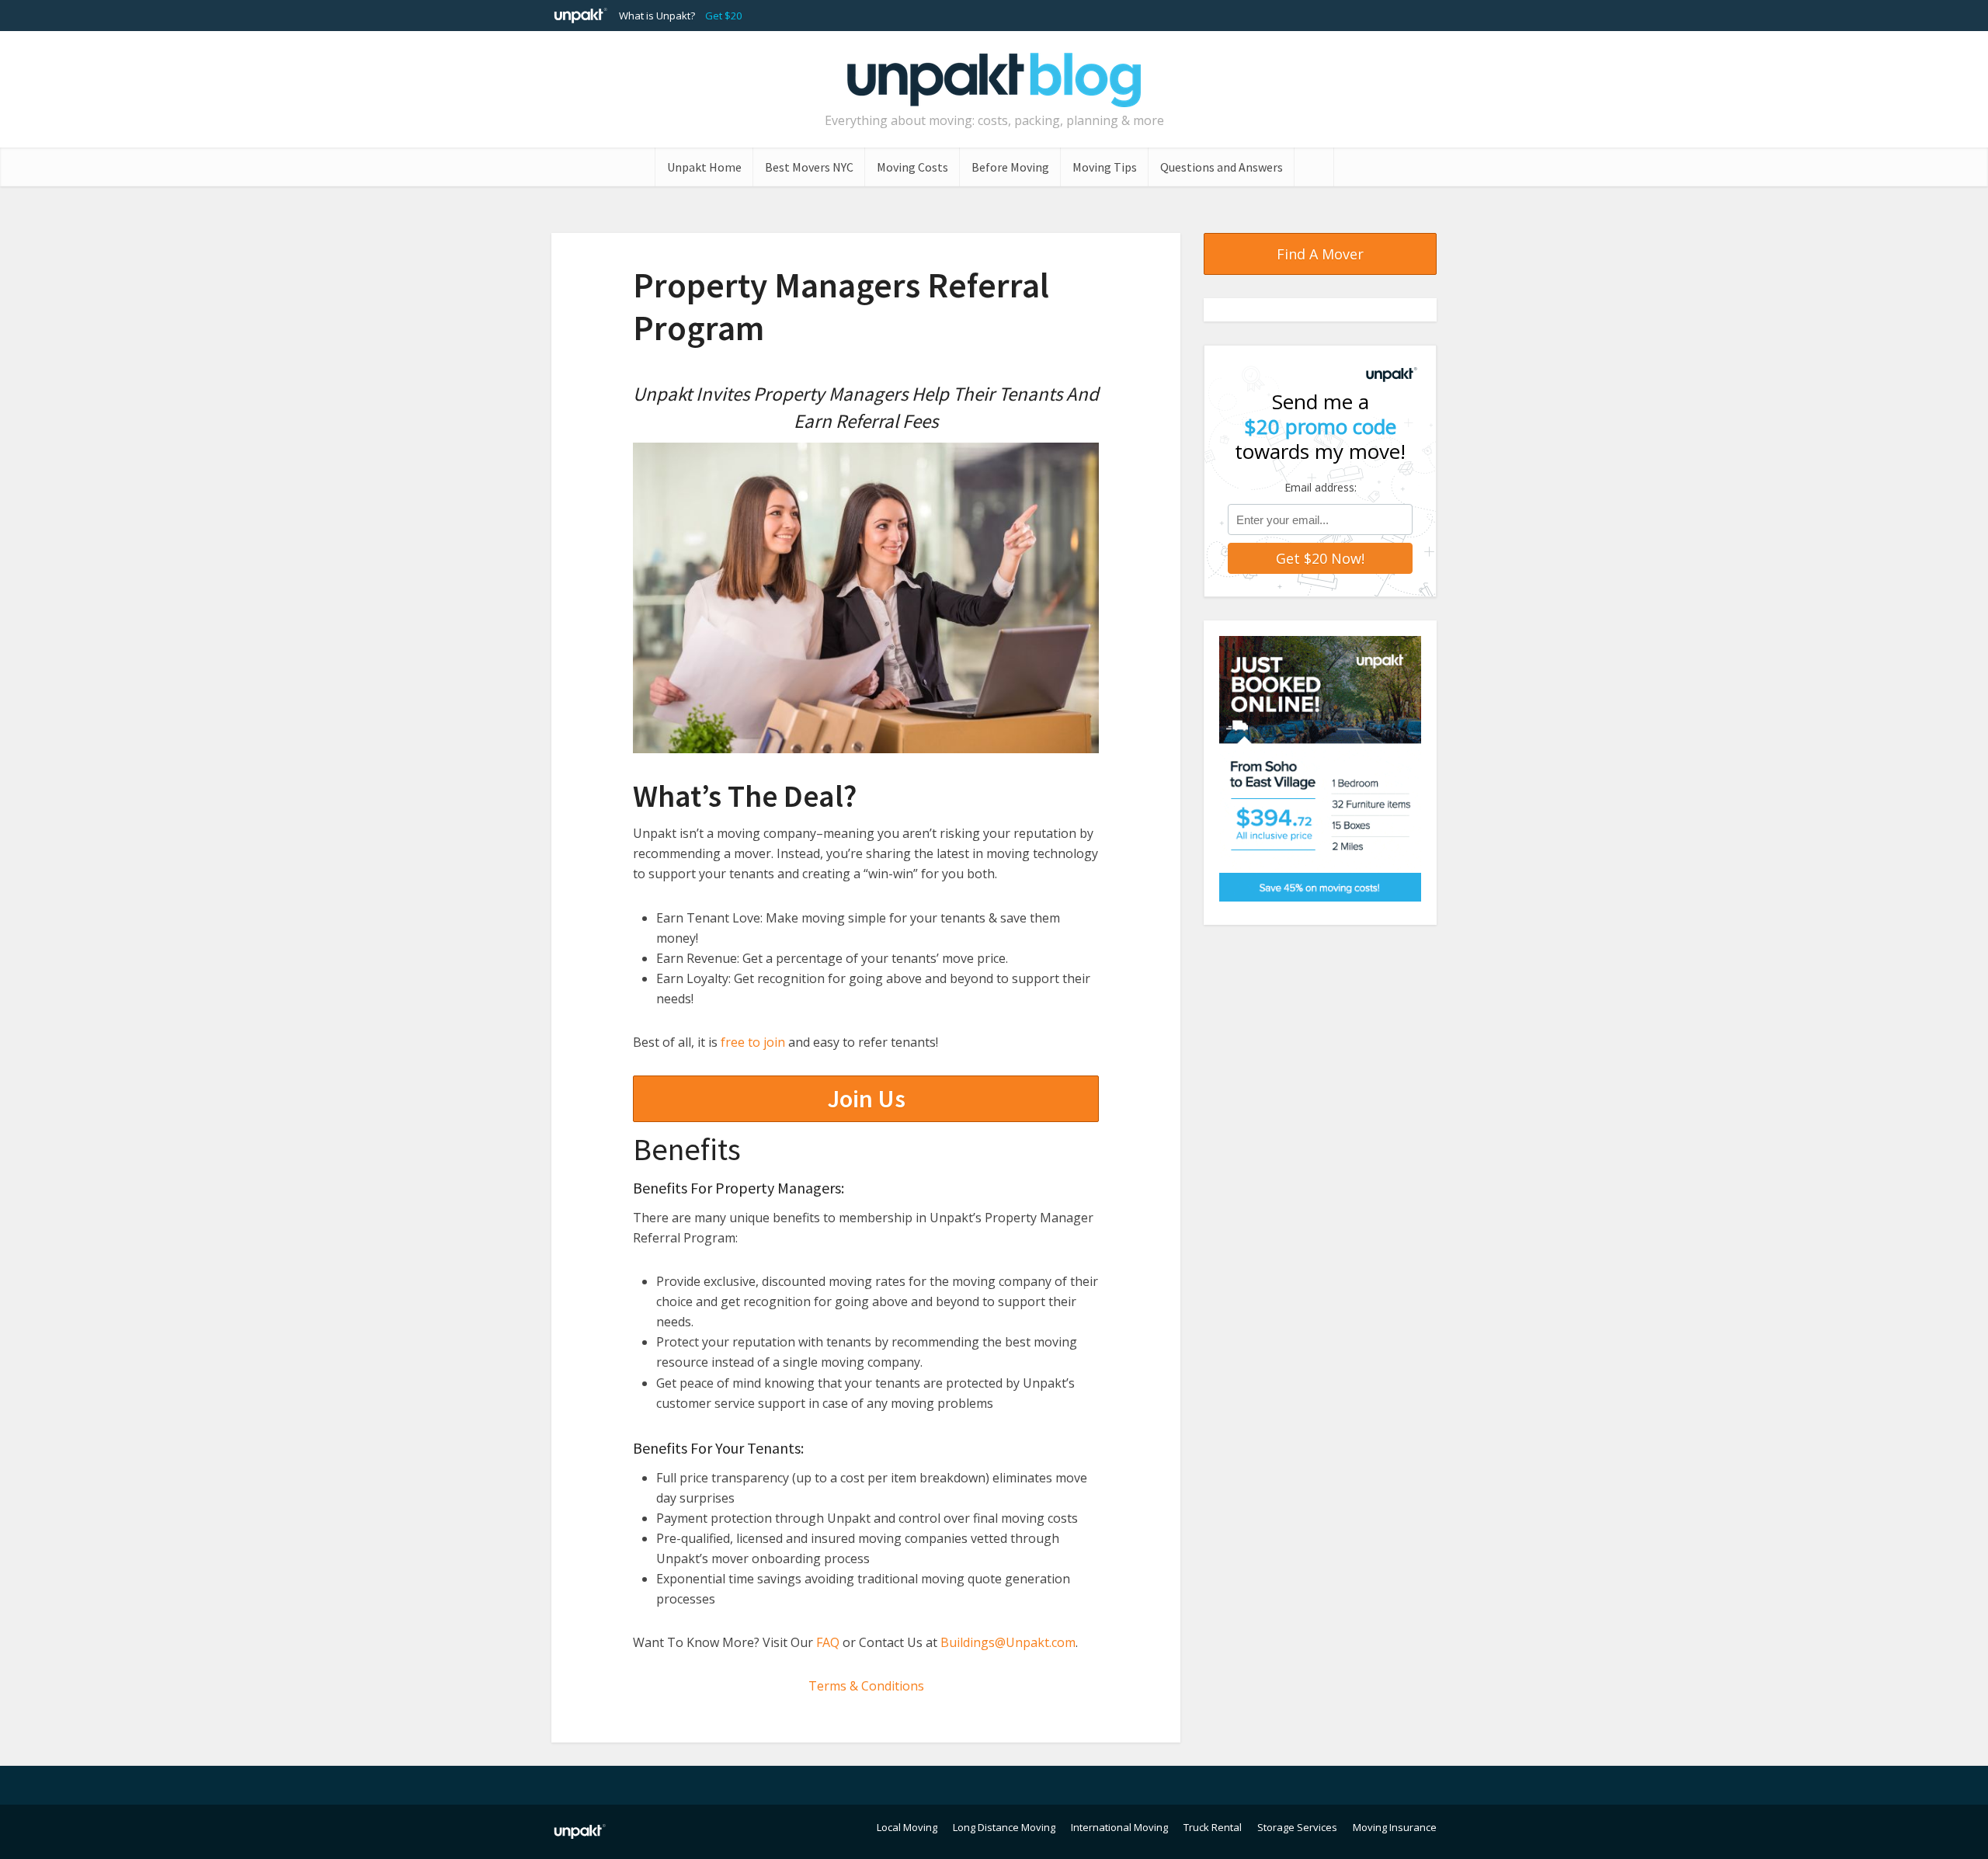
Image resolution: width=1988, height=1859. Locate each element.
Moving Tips (1105, 167)
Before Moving (1010, 167)
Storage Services (1297, 1827)
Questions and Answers (1222, 167)
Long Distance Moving (1004, 1827)
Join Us (866, 1099)
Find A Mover (1320, 254)
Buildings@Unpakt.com (1008, 1642)
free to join (753, 1042)
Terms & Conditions (866, 1686)
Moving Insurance (1395, 1827)
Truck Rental (1213, 1827)
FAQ (828, 1642)
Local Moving (907, 1827)
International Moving (1119, 1827)
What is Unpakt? (657, 16)
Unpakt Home (704, 167)
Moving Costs (912, 167)
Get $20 (723, 16)
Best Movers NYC (809, 167)
